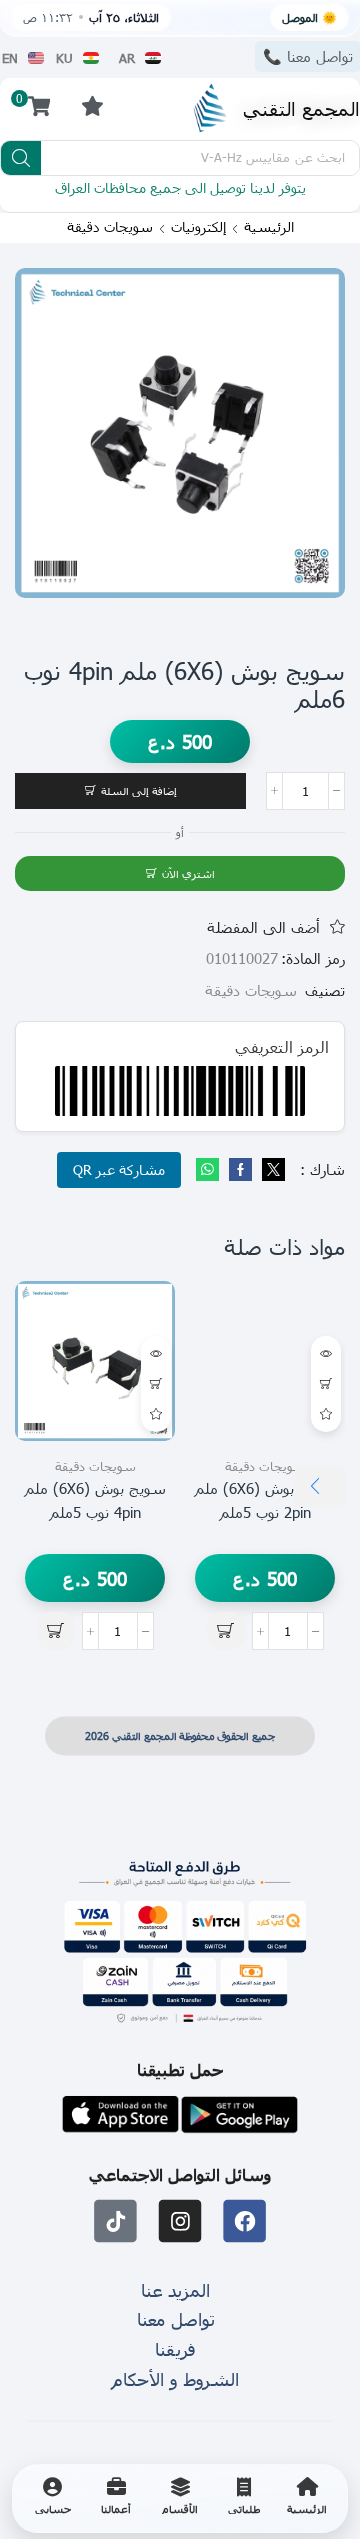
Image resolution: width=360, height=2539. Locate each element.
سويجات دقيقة (110, 227)
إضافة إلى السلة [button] (326, 1384)
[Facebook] (240, 1170)
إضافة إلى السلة (139, 790)
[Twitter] (271, 1170)
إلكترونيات (198, 227)
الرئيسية (269, 227)
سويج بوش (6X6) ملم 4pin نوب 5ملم (95, 1500)
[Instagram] (180, 2221)
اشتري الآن (188, 873)
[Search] (21, 158)
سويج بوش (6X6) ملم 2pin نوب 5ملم (265, 1500)
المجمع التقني (301, 107)
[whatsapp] (210, 1170)
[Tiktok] (115, 2221)
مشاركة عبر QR (119, 1169)
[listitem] (307, 2498)
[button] (92, 105)
